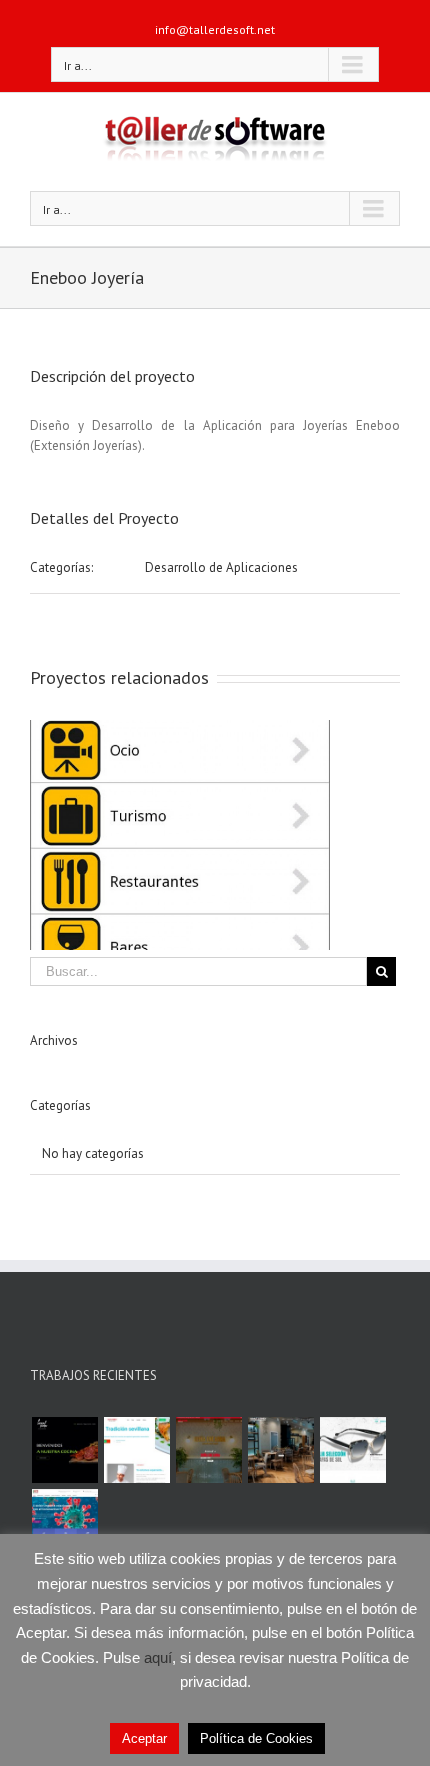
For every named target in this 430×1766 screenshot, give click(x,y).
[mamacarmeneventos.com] (280, 1450)
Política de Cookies (256, 1738)
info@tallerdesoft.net (215, 29)
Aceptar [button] (144, 1738)
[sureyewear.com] (352, 1450)
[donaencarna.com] (208, 1450)
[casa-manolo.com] (136, 1450)
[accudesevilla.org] (64, 1522)
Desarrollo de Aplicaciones (221, 567)
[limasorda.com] (64, 1450)
